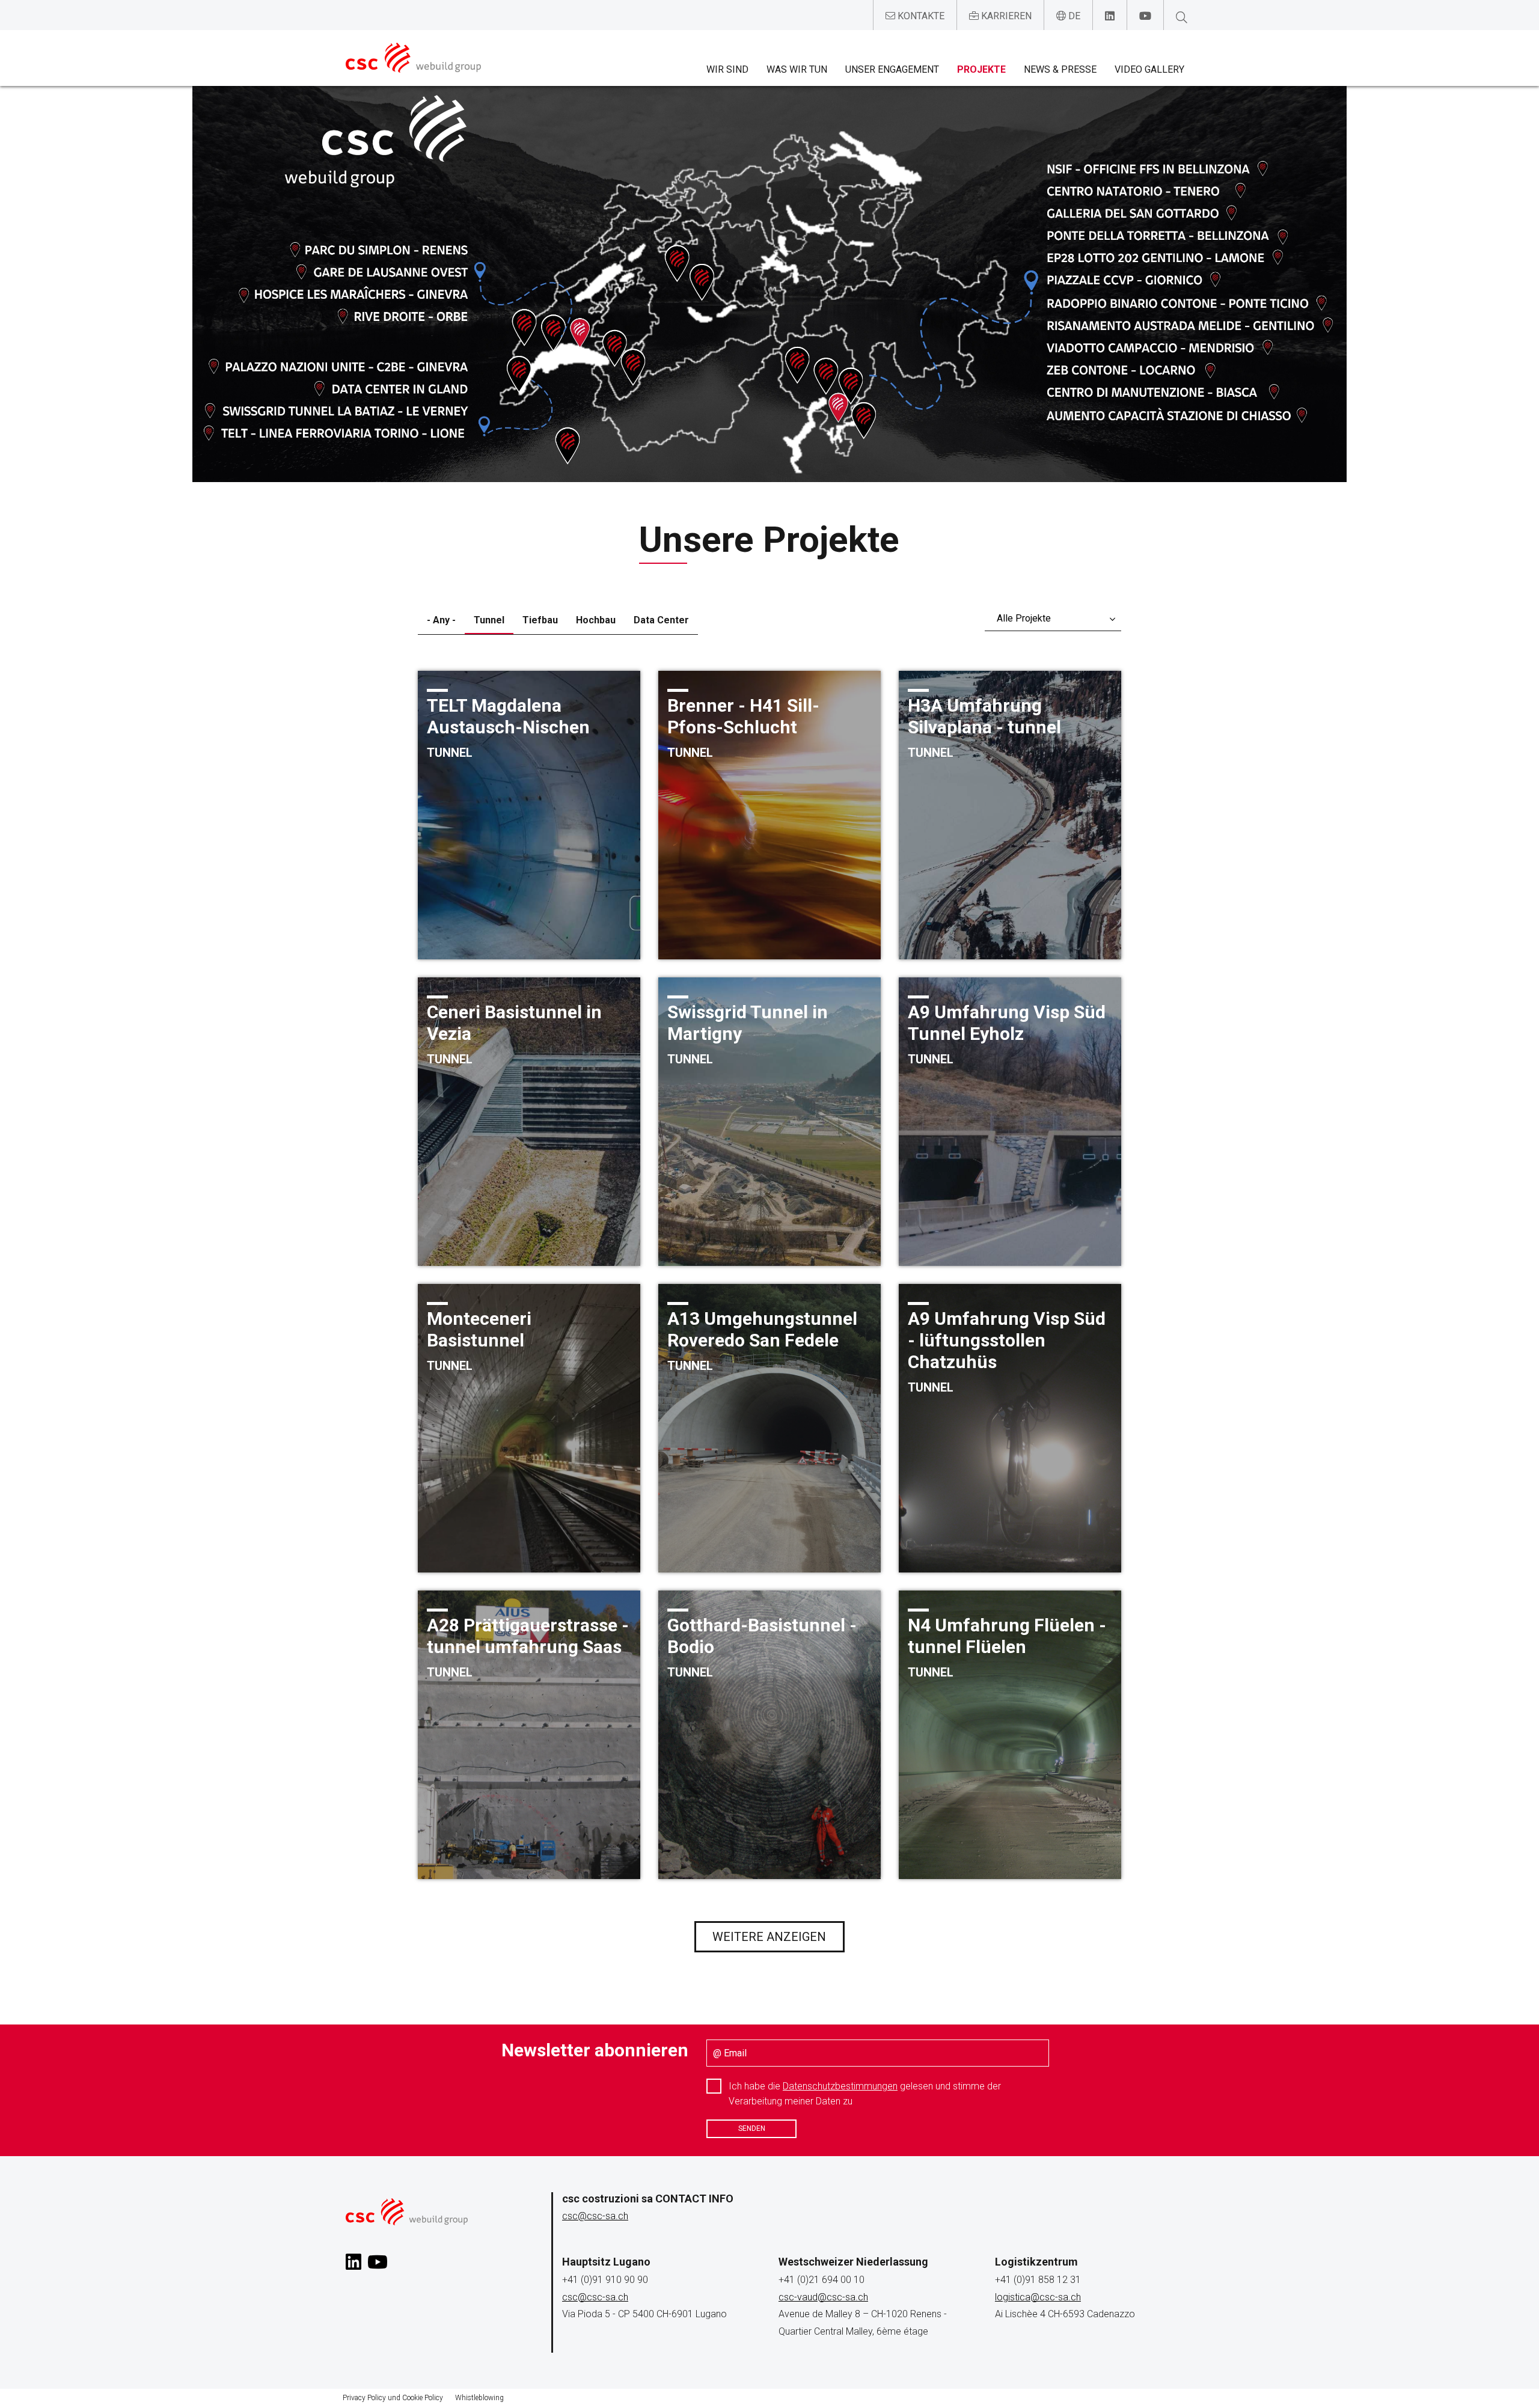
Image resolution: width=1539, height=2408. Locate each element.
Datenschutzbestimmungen (840, 2086)
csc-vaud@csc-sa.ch (823, 2297)
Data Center (661, 620)
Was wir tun (797, 69)
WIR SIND (727, 69)
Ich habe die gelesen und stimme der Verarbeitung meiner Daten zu (865, 2094)
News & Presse (1060, 69)
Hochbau (596, 620)
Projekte (981, 69)
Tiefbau (540, 620)
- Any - (441, 620)
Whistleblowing (479, 2398)
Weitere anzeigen (769, 1937)
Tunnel (489, 620)
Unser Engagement (892, 69)
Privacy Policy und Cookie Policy (393, 2398)
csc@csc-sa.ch (595, 2216)
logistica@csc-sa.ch (1038, 2297)
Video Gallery (1149, 69)
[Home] (413, 58)
